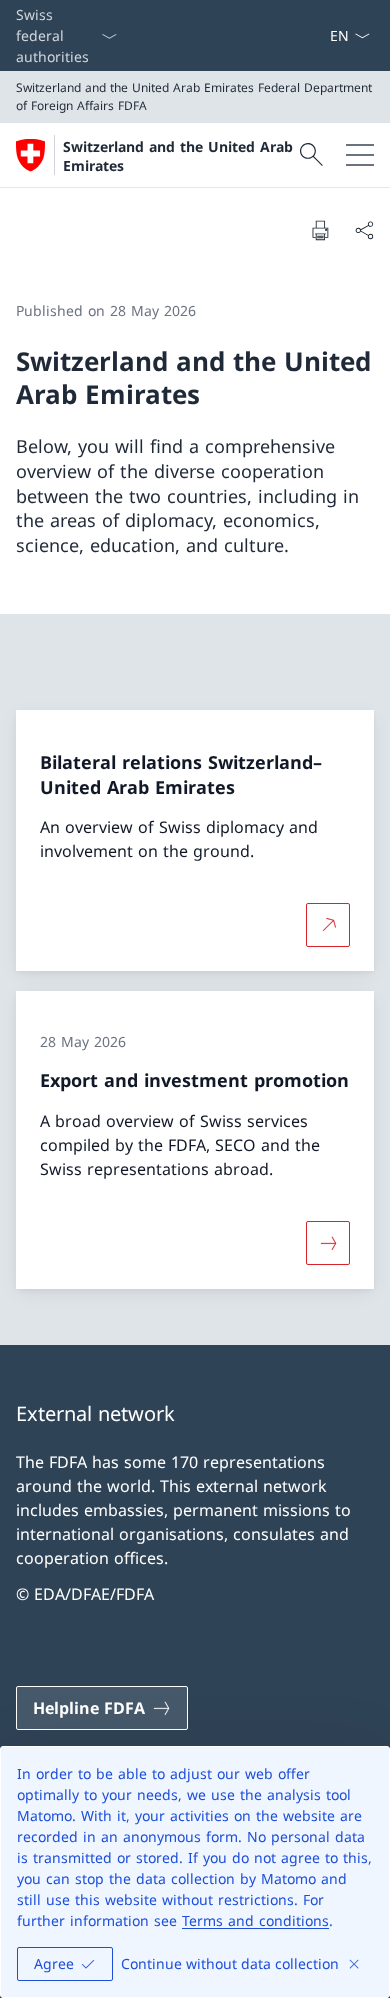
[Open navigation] (360, 155)
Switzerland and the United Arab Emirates (178, 156)
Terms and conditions (255, 1920)
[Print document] (320, 230)
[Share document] (364, 230)
